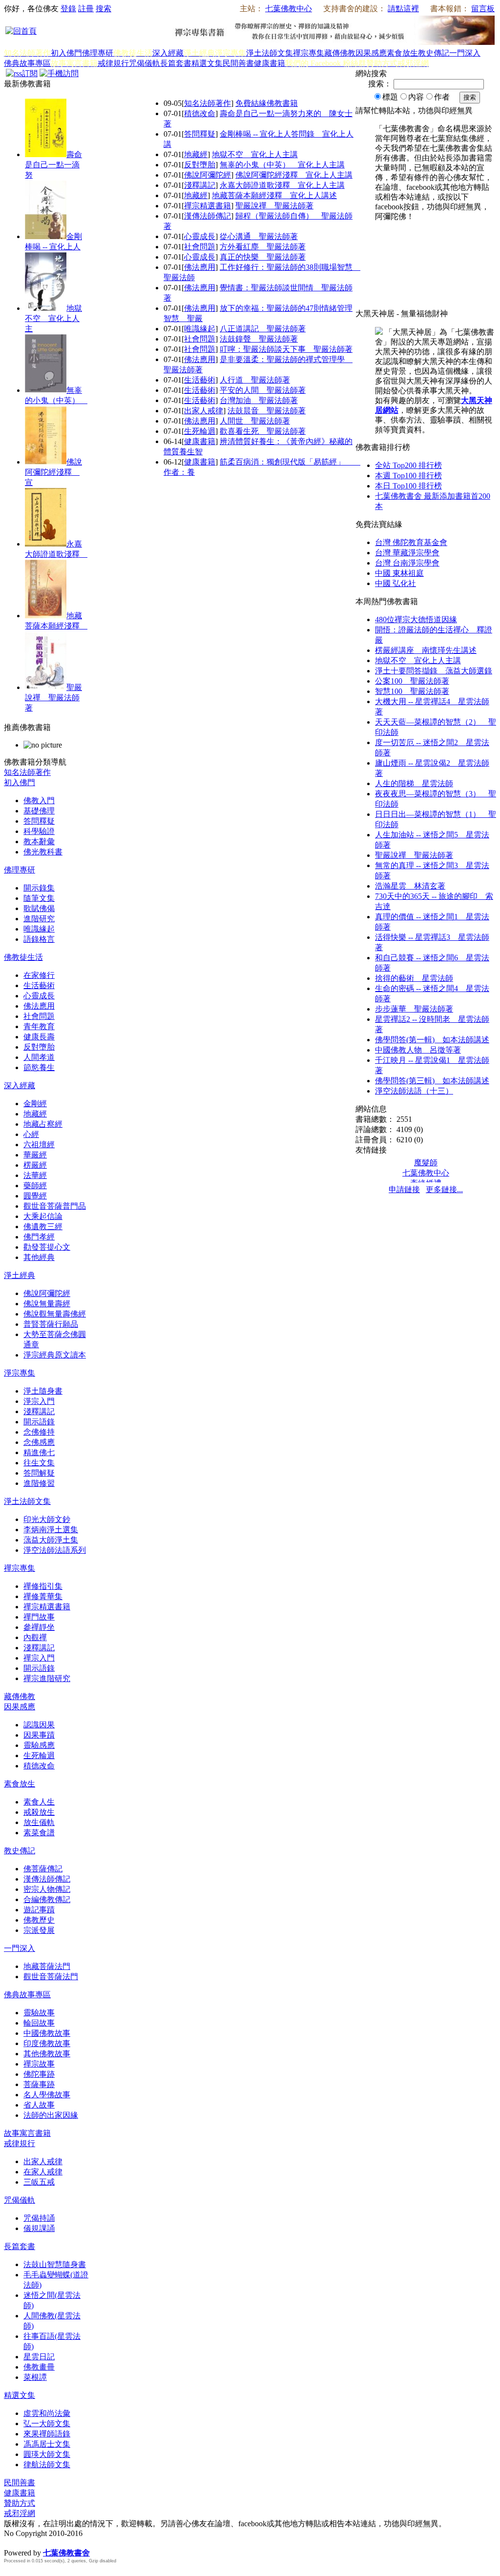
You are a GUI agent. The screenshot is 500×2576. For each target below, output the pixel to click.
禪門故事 (39, 1617)
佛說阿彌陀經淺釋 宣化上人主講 (294, 175)
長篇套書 (176, 63)
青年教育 (39, 1026)
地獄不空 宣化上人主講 (255, 154)
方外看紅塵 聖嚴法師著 (263, 247)
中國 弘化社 (396, 583)
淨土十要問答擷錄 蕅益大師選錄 (434, 671)
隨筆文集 (39, 898)
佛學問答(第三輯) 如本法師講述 (432, 1081)
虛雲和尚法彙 (47, 2413)
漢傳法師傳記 (208, 216)
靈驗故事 (39, 2013)
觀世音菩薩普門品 (55, 1206)
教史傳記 (434, 53)
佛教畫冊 (39, 2367)
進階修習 (39, 1483)
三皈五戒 (39, 2182)
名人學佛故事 (47, 2095)
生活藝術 (200, 380)
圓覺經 (35, 1196)
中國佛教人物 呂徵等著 (418, 1050)
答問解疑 (39, 1473)
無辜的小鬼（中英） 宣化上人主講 (282, 165)
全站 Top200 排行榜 (408, 465)
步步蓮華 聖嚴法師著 (414, 1009)
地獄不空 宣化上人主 (53, 318)
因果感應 (371, 53)
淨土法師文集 (270, 53)
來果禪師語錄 (47, 2434)
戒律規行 (113, 63)
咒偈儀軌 (145, 63)
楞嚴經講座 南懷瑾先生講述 (426, 650)
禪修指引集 (43, 1586)
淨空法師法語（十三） (414, 1091)
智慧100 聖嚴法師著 (412, 691)
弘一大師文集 (47, 2424)
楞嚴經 (35, 1165)
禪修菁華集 (43, 1596)
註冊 (86, 9)
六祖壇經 (39, 1145)
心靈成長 (200, 236)
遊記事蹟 (39, 1910)
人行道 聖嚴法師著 (255, 380)
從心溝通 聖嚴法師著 (259, 236)
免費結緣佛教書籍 (267, 103)
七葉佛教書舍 (66, 2553)
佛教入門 (39, 801)
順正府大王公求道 (53, 2543)
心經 (31, 1134)
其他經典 (39, 1257)
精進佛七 (39, 1452)
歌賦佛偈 (39, 908)
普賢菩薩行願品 (51, 1324)
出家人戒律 (204, 411)
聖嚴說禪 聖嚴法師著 (53, 698)
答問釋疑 (200, 134)
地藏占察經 (43, 1124)
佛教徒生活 (23, 957)
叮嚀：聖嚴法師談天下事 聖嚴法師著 (286, 349)
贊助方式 (20, 2503)
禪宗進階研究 (47, 1678)
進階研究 (39, 919)
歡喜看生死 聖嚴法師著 (263, 431)
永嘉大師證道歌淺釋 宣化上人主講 (282, 185)
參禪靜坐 (39, 1627)
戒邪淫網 (20, 2513)
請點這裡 (403, 9)
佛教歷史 (39, 1920)
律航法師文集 (47, 2464)
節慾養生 (39, 1067)
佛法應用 (200, 267)
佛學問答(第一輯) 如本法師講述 (432, 1040)
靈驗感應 (39, 1745)
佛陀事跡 (39, 2074)
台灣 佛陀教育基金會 (411, 542)
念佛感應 (39, 1442)
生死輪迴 (200, 431)
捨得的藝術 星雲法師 (414, 978)
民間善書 (238, 63)
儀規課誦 (39, 2228)
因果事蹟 (39, 1735)
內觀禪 (35, 1637)
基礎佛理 (39, 811)
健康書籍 (270, 63)
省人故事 (39, 2105)
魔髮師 (426, 1163)
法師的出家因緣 (51, 2115)
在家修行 (39, 975)
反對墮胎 (200, 165)
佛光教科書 (43, 852)
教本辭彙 (39, 842)
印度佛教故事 (47, 2043)
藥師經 (35, 1186)
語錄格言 (39, 939)
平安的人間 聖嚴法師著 (263, 390)
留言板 (483, 9)
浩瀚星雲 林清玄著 (410, 886)
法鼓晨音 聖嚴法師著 (267, 411)
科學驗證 (39, 831)
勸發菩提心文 (47, 1247)
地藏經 (196, 154)
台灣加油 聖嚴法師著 (259, 400)
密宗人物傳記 (47, 1889)
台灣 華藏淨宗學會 (407, 553)
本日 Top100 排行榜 (408, 486)
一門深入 (465, 53)
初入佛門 (66, 53)
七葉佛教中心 (289, 9)
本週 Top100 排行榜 (408, 476)
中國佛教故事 (47, 2033)
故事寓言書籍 (27, 2133)
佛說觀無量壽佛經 (55, 1314)
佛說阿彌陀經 (208, 175)
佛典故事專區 (27, 63)
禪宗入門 (39, 1658)
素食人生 (39, 1802)
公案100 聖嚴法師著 (412, 681)
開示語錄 (39, 1422)
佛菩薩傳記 (43, 1869)
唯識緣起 (200, 329)
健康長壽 (39, 1037)
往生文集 (39, 1463)
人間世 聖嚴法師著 (255, 421)
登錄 (68, 9)
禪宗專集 (309, 53)
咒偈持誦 (39, 2218)
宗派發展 (39, 1930)
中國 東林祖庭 (399, 573)
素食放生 (402, 53)
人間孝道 (39, 1057)
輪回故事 (39, 2023)
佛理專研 (98, 53)
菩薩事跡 (39, 2084)
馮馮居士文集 (47, 2444)
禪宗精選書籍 (208, 206)
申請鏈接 (404, 1189)
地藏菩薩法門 (47, 1966)
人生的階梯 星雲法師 (414, 783)
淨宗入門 (39, 1401)
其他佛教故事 (47, 2054)
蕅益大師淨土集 (51, 1540)
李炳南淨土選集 (51, 1530)
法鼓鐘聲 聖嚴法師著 (259, 339)
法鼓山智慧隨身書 (55, 2264)
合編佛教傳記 (47, 1899)
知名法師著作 (208, 103)
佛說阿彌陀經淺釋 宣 (53, 472)
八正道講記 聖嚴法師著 (263, 329)
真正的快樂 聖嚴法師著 (263, 257)
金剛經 (35, 1104)
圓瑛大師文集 (47, 2454)
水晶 (12, 2543)
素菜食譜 (39, 1833)
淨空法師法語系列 (55, 1550)
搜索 (104, 9)
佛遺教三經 (43, 1227)
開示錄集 (39, 888)
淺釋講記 (200, 185)
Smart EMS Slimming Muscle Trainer (13, 2570)
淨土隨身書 (43, 1391)
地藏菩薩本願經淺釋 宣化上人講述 (274, 195)
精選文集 (207, 63)
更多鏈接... (444, 1189)
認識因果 (39, 1725)
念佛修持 (39, 1432)
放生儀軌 (39, 1822)
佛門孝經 (39, 1237)
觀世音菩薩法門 (51, 1977)
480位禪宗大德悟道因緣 (416, 619)
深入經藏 (168, 53)
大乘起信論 (43, 1216)
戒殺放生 (39, 1812)
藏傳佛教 (340, 53)
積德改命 (200, 113)
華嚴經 (35, 1155)
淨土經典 (20, 1275)
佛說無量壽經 (47, 1304)
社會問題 (200, 247)
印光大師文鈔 (47, 1519)
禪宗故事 (39, 2064)
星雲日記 (39, 2357)
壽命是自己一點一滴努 (53, 165)
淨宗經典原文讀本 (55, 1355)
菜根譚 (35, 2377)
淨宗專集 (20, 1373)
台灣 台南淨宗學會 (407, 563)
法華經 (35, 1175)
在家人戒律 (43, 2172)
